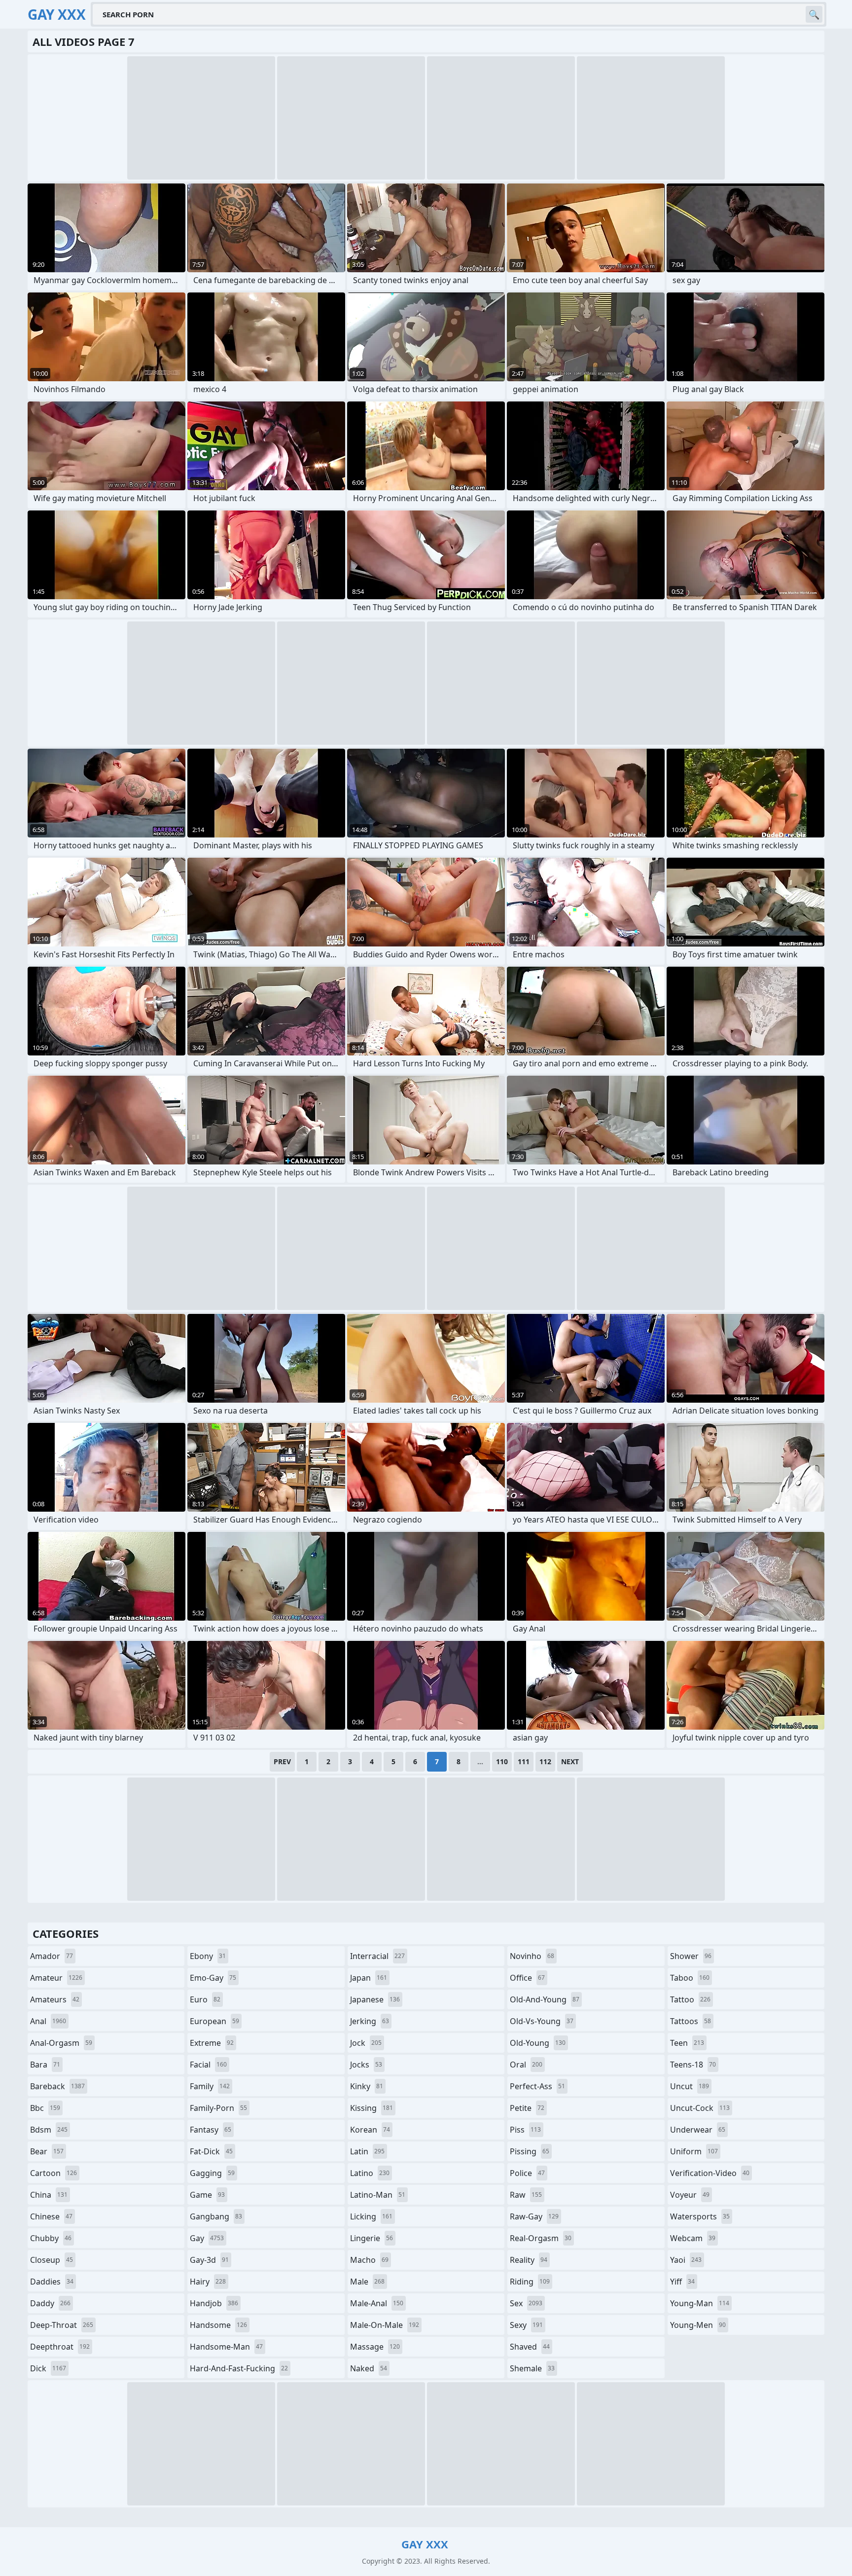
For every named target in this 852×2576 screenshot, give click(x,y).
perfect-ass (537, 2086)
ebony (208, 1956)
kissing (372, 2108)
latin (367, 2151)
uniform (694, 2151)
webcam (693, 2238)
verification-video (710, 2173)
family (210, 2086)
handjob (214, 2303)
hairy (208, 2282)
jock (366, 2043)
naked (369, 2368)
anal (48, 2021)
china (49, 2195)
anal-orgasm (61, 2043)
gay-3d (209, 2260)
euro (205, 1999)
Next (570, 1761)
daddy (50, 2303)
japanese (375, 1999)
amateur (56, 1978)
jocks (366, 2065)
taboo (690, 1978)
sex (526, 2303)
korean (370, 2130)
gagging (212, 2173)
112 (545, 1761)
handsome (218, 2325)
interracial (377, 1956)
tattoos (691, 2021)
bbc (45, 2108)
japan (369, 1978)
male (367, 2282)
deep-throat (62, 2325)
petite (527, 2108)
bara (45, 2065)
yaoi (686, 2260)
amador (52, 1956)
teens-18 (693, 2065)
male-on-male (385, 2325)
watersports (700, 2216)
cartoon (53, 2173)
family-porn (218, 2108)
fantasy (211, 2130)
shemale (532, 2368)
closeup (52, 2260)
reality (529, 2260)
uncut (690, 2086)
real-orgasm (541, 2238)
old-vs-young (542, 2021)
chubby (51, 2238)
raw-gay (534, 2216)
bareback (57, 2086)
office (527, 1978)
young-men (698, 2325)
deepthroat (60, 2347)
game (207, 2195)
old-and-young (545, 1999)
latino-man (378, 2195)
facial (208, 2065)
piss (525, 2130)
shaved (530, 2347)
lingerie (372, 2238)
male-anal (377, 2303)
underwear (698, 2130)
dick (48, 2368)
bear (47, 2151)
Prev (282, 1761)
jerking (370, 2021)
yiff (682, 2282)
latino (370, 2173)
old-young (538, 2043)
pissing (530, 2151)
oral (526, 2065)
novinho (532, 1956)
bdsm (49, 2130)
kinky (367, 2086)
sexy (526, 2325)
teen (687, 2043)
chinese (51, 2216)
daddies (52, 2282)
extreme (212, 2043)
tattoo (690, 1999)
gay (207, 2238)
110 (502, 1761)
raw (526, 2195)
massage (375, 2347)
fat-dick (211, 2151)
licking (371, 2216)
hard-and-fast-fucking (239, 2368)
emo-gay (213, 1978)
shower (691, 1956)
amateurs (55, 1999)
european (214, 2021)
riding (530, 2282)
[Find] (814, 14)
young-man (700, 2303)
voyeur (690, 2195)
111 (524, 1761)
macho (369, 2260)
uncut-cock (700, 2108)
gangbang (216, 2216)
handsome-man (226, 2347)
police (527, 2173)
